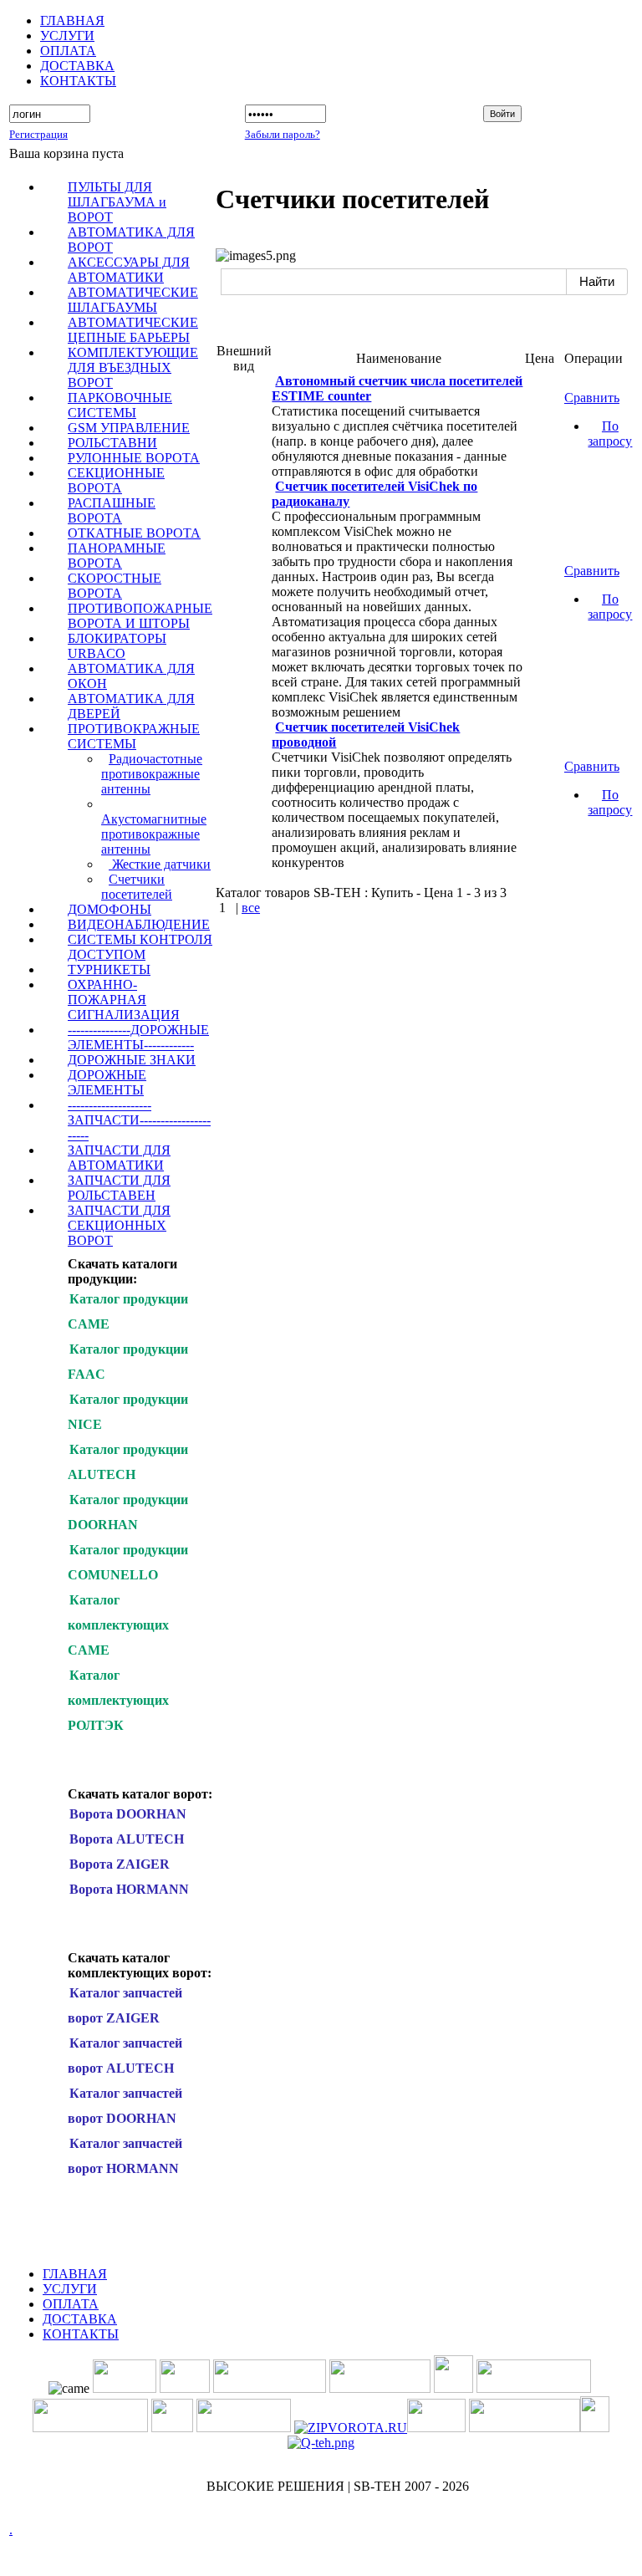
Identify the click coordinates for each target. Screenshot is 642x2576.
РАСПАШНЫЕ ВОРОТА (112, 510)
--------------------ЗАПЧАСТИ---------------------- (139, 1120)
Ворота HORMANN (129, 1889)
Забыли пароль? (283, 134)
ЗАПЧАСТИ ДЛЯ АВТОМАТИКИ (119, 1158)
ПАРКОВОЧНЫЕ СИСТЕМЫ (120, 405)
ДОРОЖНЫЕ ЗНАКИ (132, 1060)
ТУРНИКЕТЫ (109, 969)
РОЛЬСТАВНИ (112, 443)
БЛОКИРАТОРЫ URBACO (117, 646)
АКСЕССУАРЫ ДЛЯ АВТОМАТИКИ (129, 270)
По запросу (610, 434)
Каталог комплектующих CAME (118, 1625)
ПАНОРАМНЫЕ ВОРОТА (117, 556)
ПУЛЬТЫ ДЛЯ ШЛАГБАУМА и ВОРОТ (117, 202)
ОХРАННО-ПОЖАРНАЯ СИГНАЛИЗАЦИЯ (124, 1000)
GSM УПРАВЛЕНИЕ (129, 428)
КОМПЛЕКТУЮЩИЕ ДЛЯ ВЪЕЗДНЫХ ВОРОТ (133, 367)
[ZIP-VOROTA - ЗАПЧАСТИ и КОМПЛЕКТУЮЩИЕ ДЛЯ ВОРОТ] (351, 2428)
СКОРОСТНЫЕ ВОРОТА (115, 586)
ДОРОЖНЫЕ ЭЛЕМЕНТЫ (107, 1082)
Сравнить (592, 398)
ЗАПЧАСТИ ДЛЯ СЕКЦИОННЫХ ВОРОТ (119, 1225)
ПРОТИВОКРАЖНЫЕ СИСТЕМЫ (134, 736)
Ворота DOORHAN (128, 1814)
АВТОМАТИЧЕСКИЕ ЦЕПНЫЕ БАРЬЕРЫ (133, 330)
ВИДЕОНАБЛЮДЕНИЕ (139, 924)
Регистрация (38, 134)
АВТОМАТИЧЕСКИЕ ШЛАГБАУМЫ (133, 300)
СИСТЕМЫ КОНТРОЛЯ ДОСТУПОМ (140, 947)
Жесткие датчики (160, 864)
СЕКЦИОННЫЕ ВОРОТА (116, 480)
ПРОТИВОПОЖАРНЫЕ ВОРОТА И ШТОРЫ (140, 616)
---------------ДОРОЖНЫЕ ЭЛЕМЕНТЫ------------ (138, 1037)
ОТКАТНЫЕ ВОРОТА (134, 533)
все (251, 908)
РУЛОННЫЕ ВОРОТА (134, 458)
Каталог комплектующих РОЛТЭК (118, 1700)
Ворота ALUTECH (127, 1839)
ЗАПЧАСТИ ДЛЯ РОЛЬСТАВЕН (119, 1188)
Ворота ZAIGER (120, 1864)
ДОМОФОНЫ (110, 909)
